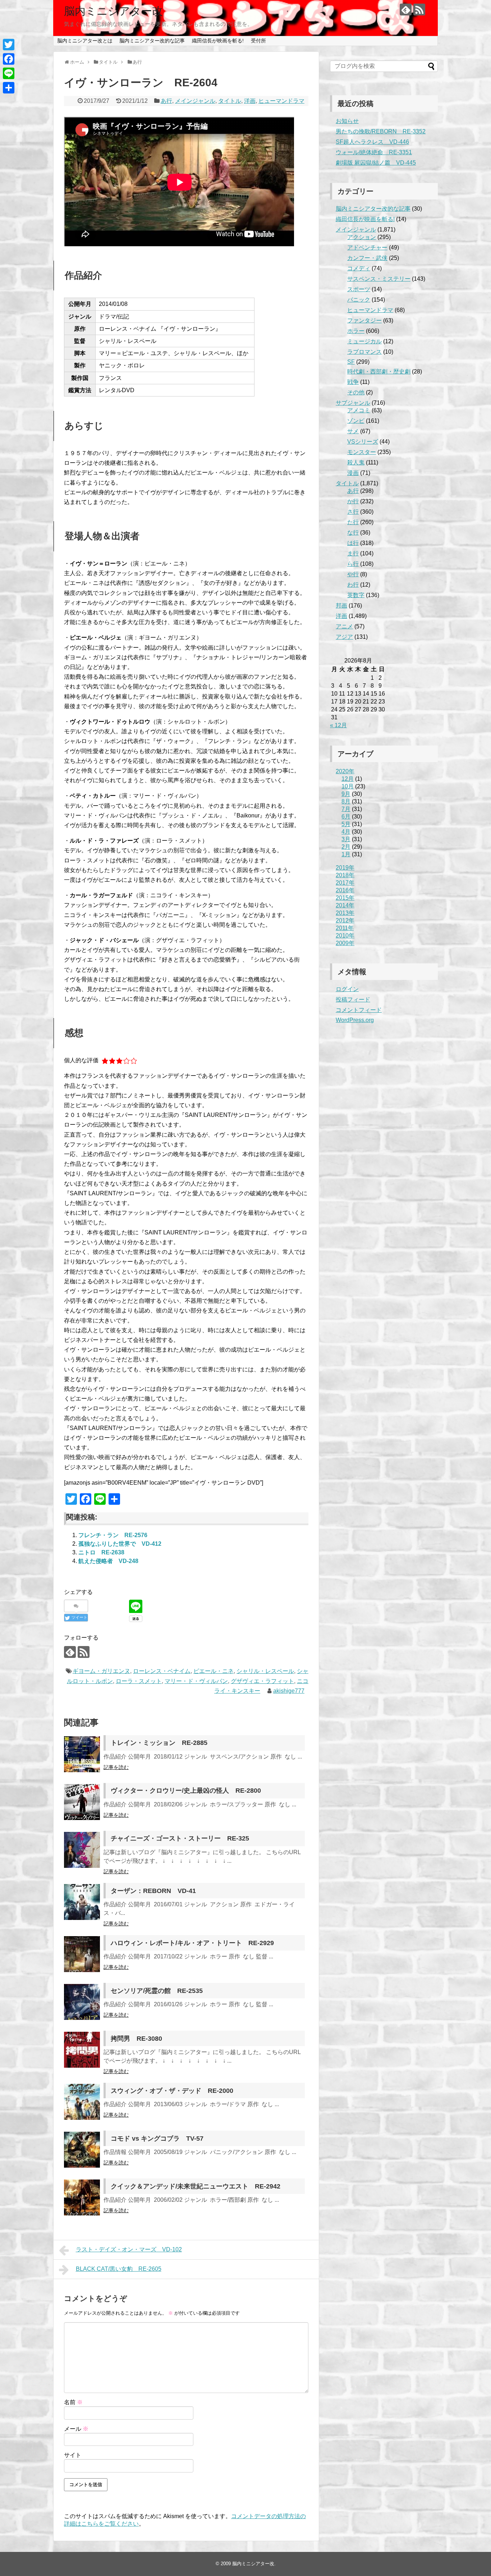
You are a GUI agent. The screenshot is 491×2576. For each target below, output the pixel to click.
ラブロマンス (364, 352)
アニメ (344, 626)
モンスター (362, 452)
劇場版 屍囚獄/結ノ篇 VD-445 (376, 163)
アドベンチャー (367, 247)
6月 (346, 817)
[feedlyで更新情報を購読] (406, 10)
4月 (346, 832)
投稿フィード (353, 1000)
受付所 (258, 41)
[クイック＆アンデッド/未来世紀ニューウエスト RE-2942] (82, 2197)
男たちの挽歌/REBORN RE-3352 (381, 131)
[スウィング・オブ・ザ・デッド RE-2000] (82, 2102)
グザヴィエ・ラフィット (262, 1681)
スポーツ (359, 289)
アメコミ (359, 410)
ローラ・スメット (139, 1681)
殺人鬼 (356, 462)
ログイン (347, 989)
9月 (346, 794)
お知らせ (347, 121)
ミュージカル (364, 341)
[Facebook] (9, 59)
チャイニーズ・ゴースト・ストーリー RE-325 (180, 1838)
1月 (346, 854)
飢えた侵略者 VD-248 (108, 1561)
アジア (344, 637)
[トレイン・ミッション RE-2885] (82, 1754)
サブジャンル (353, 403)
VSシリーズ (363, 442)
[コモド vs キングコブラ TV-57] (82, 2150)
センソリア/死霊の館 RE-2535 (157, 1991)
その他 (356, 392)
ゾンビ (356, 421)
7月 (346, 809)
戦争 (353, 382)
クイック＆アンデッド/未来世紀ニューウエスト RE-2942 (196, 2186)
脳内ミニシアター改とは (85, 41)
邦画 (341, 606)
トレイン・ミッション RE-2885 (159, 1743)
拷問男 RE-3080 (136, 2039)
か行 (353, 501)
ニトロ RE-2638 (101, 1552)
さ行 (353, 512)
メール (76, 2429)
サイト (73, 2455)
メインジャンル (195, 101)
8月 (346, 801)
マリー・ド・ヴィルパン (196, 1681)
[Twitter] (9, 45)
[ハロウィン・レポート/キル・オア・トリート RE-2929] (82, 1954)
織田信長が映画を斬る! (218, 41)
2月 (346, 847)
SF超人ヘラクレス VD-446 (372, 142)
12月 (348, 779)
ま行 (353, 553)
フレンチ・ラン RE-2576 (113, 1535)
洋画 (250, 101)
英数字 (356, 595)
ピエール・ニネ (214, 1671)
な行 (353, 533)
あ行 (166, 101)
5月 (346, 824)
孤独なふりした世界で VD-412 (120, 1544)
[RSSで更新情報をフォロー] (419, 10)
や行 (353, 574)
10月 (348, 786)
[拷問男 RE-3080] (82, 2050)
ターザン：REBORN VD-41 (153, 1891)
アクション (362, 237)
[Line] (9, 73)
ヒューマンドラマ (281, 101)
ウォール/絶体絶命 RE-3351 (374, 152)
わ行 (353, 585)
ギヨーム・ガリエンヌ (101, 1671)
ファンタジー (364, 320)
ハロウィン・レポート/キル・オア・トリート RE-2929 (192, 1943)
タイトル (230, 101)
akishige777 (289, 1691)
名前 (73, 2402)
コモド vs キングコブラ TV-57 (157, 2139)
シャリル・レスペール (265, 1671)
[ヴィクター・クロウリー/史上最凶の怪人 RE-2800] (82, 1802)
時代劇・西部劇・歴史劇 (379, 372)
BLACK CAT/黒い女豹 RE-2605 (119, 2269)
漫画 (353, 473)
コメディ (359, 268)
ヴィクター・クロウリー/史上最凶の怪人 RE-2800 (186, 1791)
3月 (346, 839)
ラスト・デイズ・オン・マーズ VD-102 (129, 2249)
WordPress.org (355, 1020)
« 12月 (338, 725)
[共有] (9, 88)
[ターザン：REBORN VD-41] (82, 1902)
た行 (353, 522)
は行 (353, 543)
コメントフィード (359, 1010)
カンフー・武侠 (367, 258)
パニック (359, 300)
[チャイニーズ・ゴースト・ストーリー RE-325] (82, 1850)
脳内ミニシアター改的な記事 (152, 41)
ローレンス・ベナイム (162, 1671)
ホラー (356, 331)
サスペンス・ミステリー (379, 279)
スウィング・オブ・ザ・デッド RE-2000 (172, 2091)
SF (351, 362)
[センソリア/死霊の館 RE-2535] (82, 2002)
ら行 (353, 564)
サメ (353, 431)
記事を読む (116, 1767)
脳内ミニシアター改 (113, 11)
